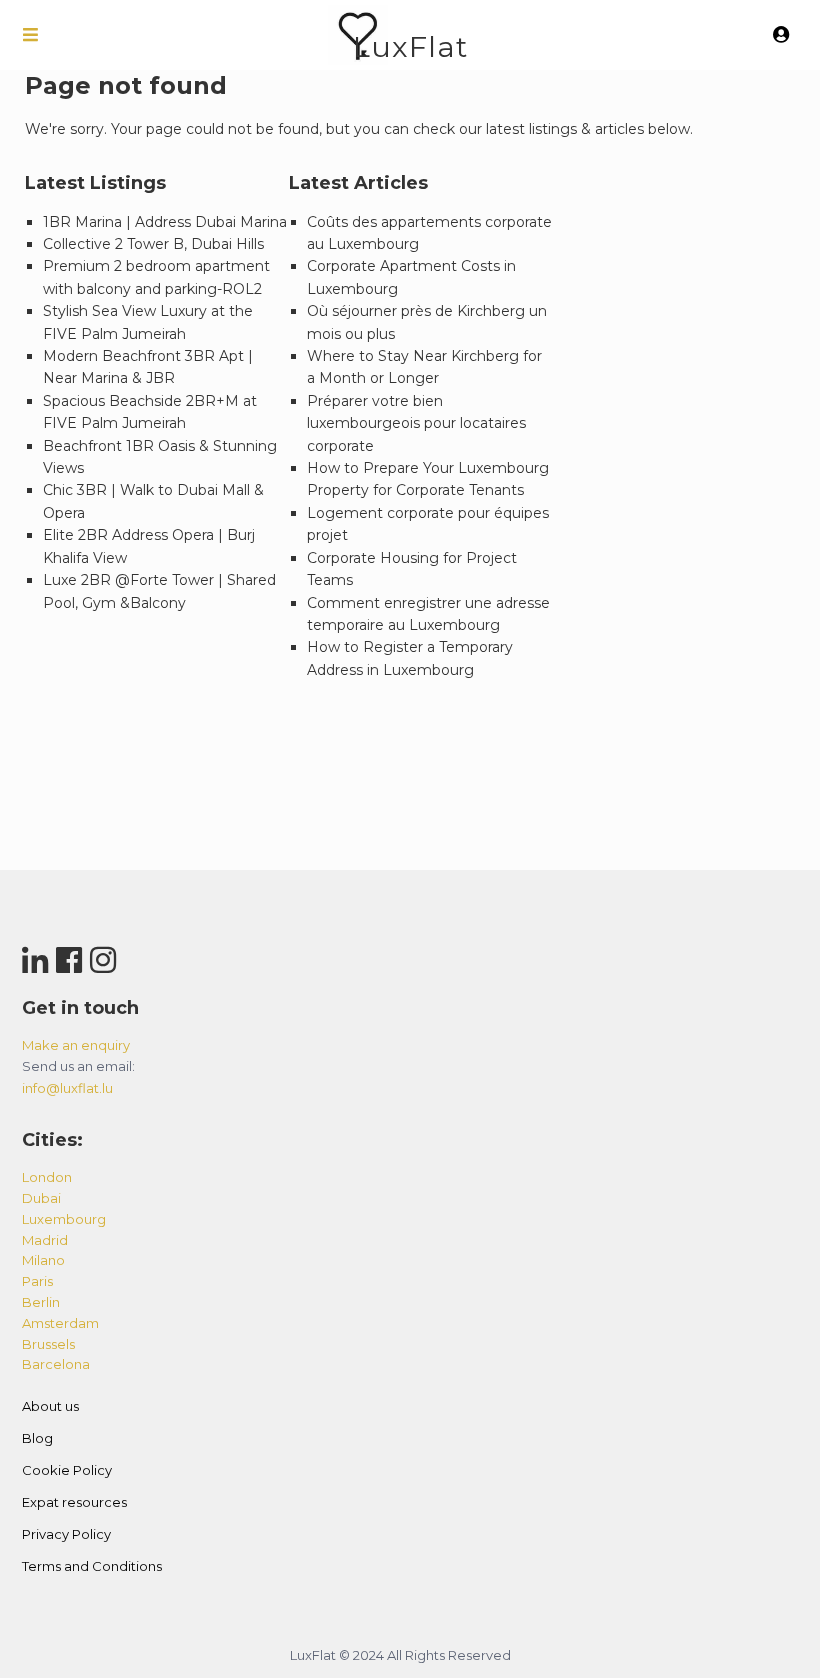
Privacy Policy (66, 1534)
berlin (41, 1302)
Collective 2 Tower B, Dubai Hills (153, 244)
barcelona (56, 1364)
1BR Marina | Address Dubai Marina (165, 222)
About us (50, 1406)
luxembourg (64, 1219)
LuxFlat (410, 46)
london (47, 1177)
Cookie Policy (67, 1470)
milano (43, 1260)
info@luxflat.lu (67, 1088)
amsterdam (60, 1323)
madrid (45, 1240)
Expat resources (74, 1502)
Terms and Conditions (92, 1566)
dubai (41, 1198)
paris (37, 1281)
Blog (37, 1438)
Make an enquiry (76, 1045)
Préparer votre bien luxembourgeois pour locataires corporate (416, 423)
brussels (48, 1344)
